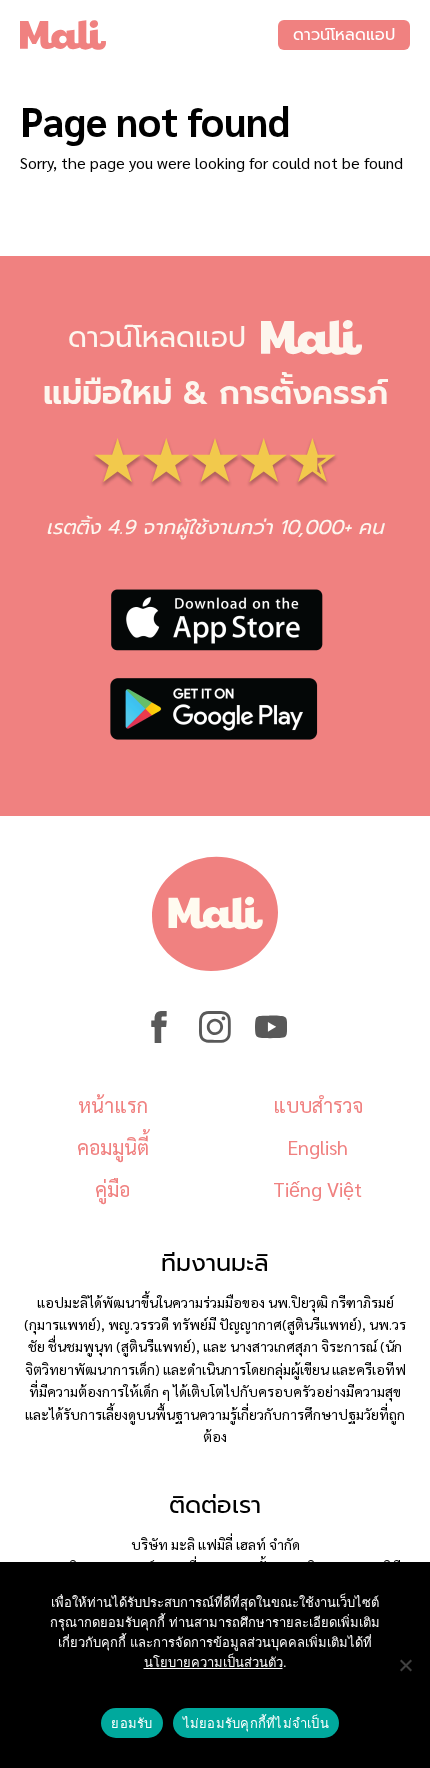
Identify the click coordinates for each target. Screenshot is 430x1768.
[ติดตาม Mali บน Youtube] (271, 1037)
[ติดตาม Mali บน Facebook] (159, 1037)
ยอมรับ (131, 1723)
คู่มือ (112, 1189)
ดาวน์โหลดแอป (344, 35)
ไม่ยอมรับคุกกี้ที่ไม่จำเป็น (256, 1723)
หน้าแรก (113, 1105)
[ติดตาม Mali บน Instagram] (215, 1037)
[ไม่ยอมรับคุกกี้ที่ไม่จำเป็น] (405, 1665)
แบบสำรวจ (318, 1105)
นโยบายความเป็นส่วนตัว (213, 1662)
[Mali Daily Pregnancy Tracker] (149, 35)
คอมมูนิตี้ (113, 1147)
